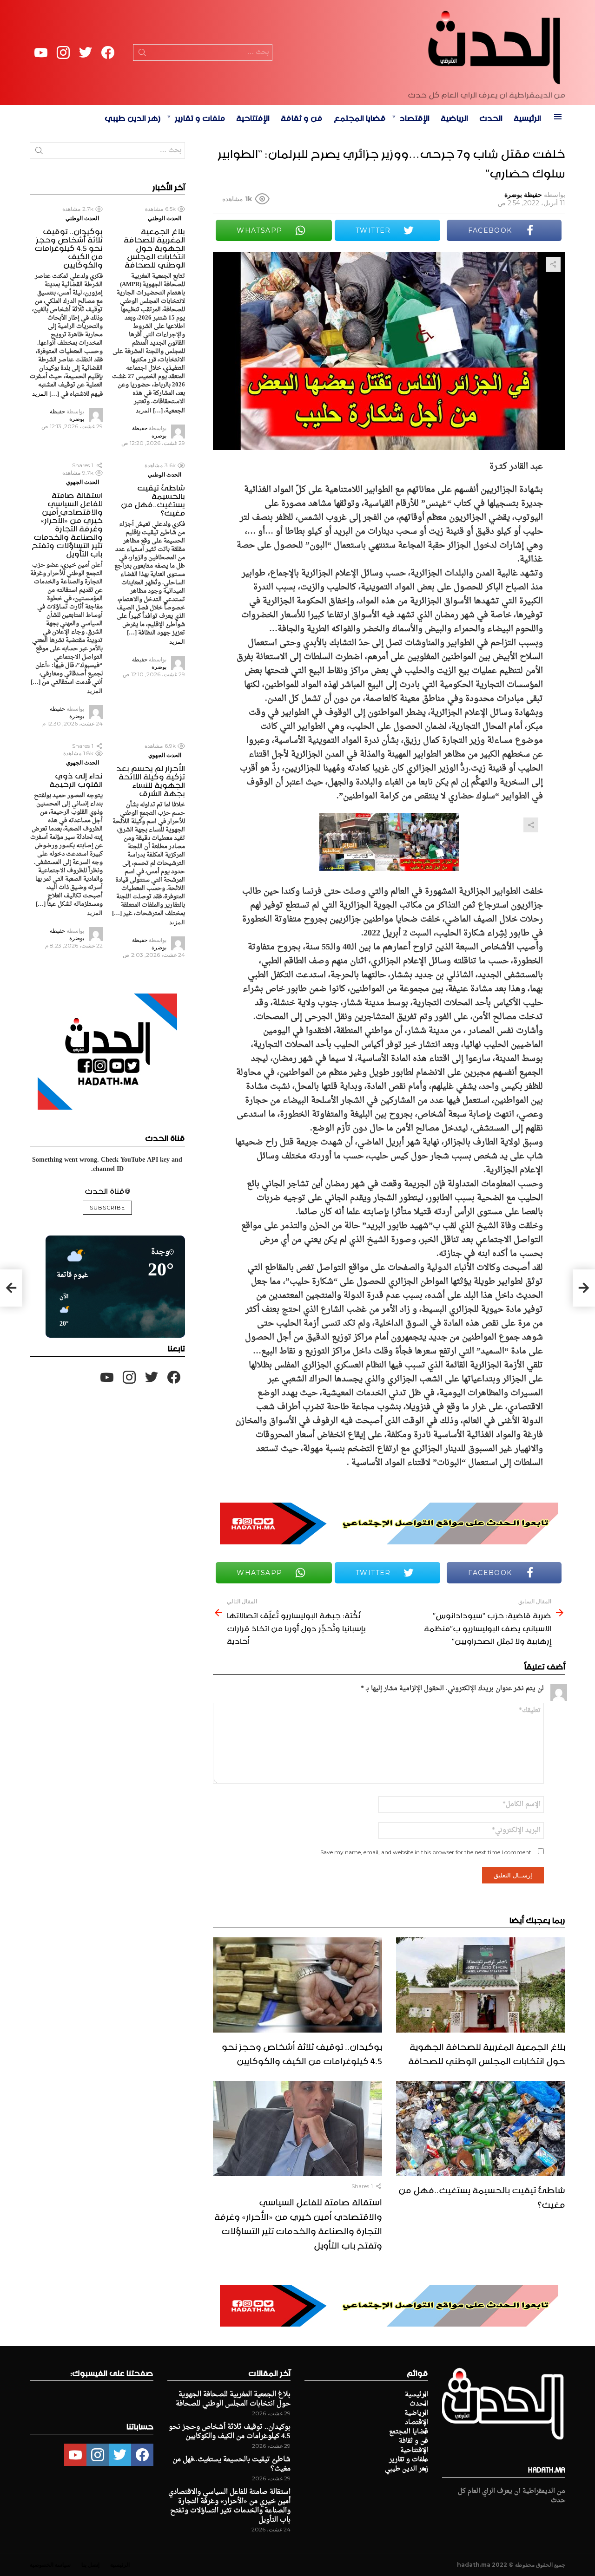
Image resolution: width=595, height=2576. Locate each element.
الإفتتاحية (253, 117)
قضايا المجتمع (360, 117)
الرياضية (454, 117)
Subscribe (107, 1208)
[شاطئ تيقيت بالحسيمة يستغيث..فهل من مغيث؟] (481, 2128)
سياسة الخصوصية (50, 2565)
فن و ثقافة (302, 117)
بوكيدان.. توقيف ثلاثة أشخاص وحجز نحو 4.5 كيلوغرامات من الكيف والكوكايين (302, 2052)
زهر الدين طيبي (133, 117)
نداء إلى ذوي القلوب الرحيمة (76, 778)
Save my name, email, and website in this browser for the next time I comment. (425, 1852)
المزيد (144, 410)
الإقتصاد (415, 117)
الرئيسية (527, 117)
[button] (61, 1311)
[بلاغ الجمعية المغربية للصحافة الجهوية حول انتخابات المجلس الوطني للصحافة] (481, 1985)
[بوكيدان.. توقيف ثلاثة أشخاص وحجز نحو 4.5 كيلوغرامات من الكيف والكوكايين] (297, 1985)
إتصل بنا (90, 2565)
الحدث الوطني (165, 218)
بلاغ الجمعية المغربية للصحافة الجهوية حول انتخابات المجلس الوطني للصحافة (487, 2052)
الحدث (491, 117)
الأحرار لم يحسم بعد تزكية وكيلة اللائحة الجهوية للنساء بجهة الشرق (151, 779)
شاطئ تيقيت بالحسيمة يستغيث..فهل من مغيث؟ (482, 2196)
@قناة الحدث (107, 1190)
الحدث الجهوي (83, 482)
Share (553, 264)
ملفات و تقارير (200, 117)
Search (142, 54)
